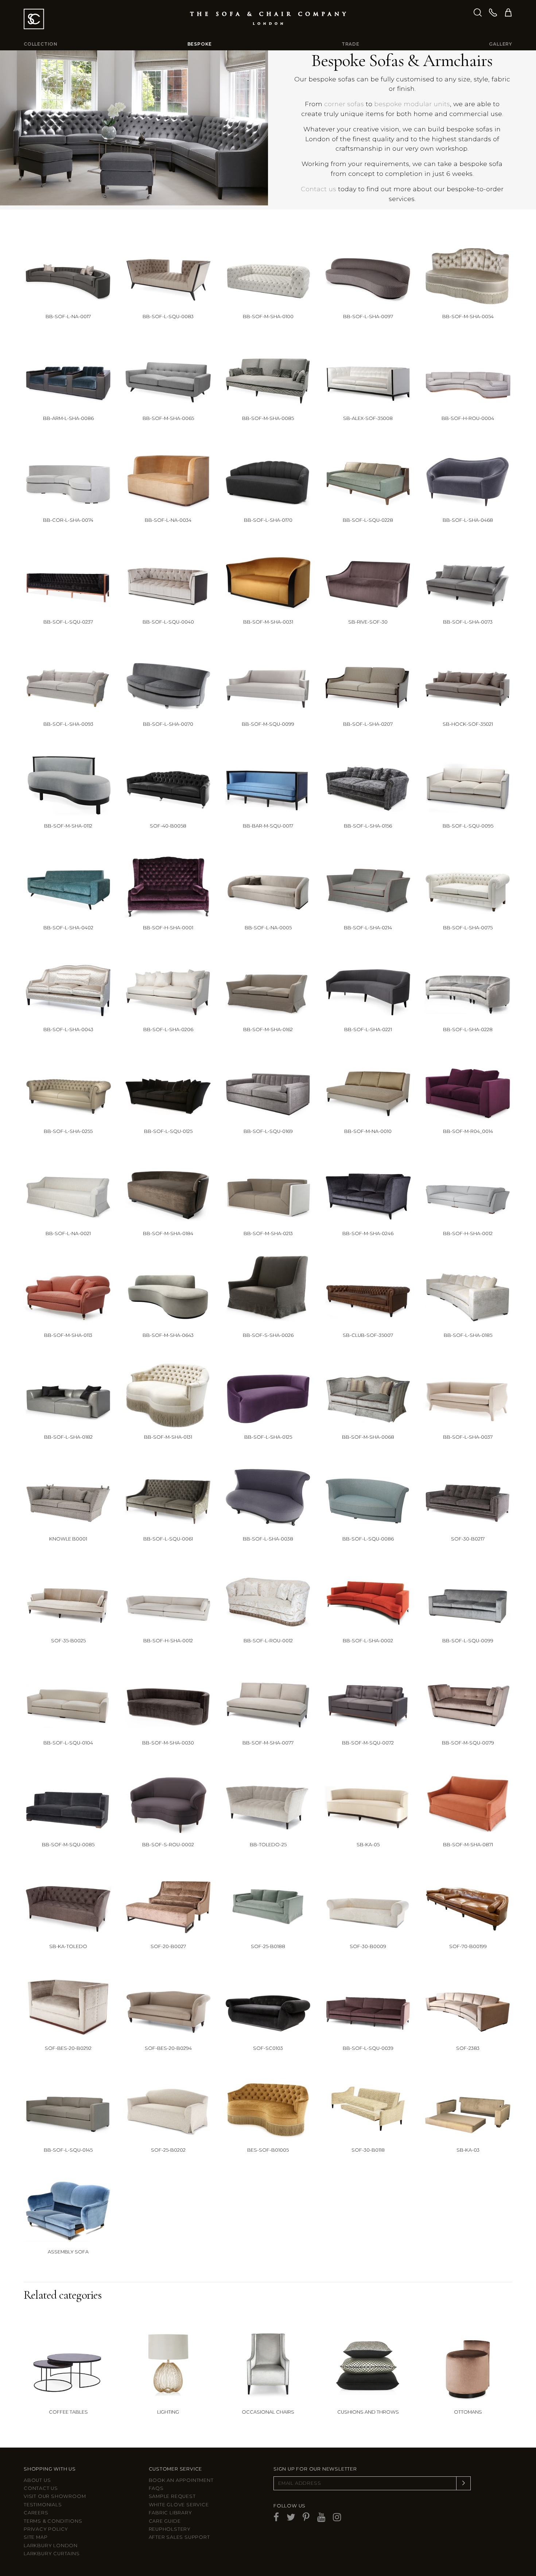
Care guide (165, 2521)
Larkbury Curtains (52, 2554)
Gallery (501, 44)
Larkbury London (51, 2546)
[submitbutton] (463, 2483)
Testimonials (43, 2505)
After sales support (179, 2537)
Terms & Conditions (53, 2521)
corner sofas (344, 104)
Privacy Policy (46, 2529)
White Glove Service (179, 2505)
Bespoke (200, 44)
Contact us (319, 189)
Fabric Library (170, 2513)
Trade (351, 44)
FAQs (156, 2488)
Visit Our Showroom (55, 2496)
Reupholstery (170, 2529)
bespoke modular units (412, 104)
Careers (36, 2513)
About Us (37, 2480)
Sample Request (172, 2496)
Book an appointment (181, 2480)
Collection (41, 44)
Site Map (36, 2537)
